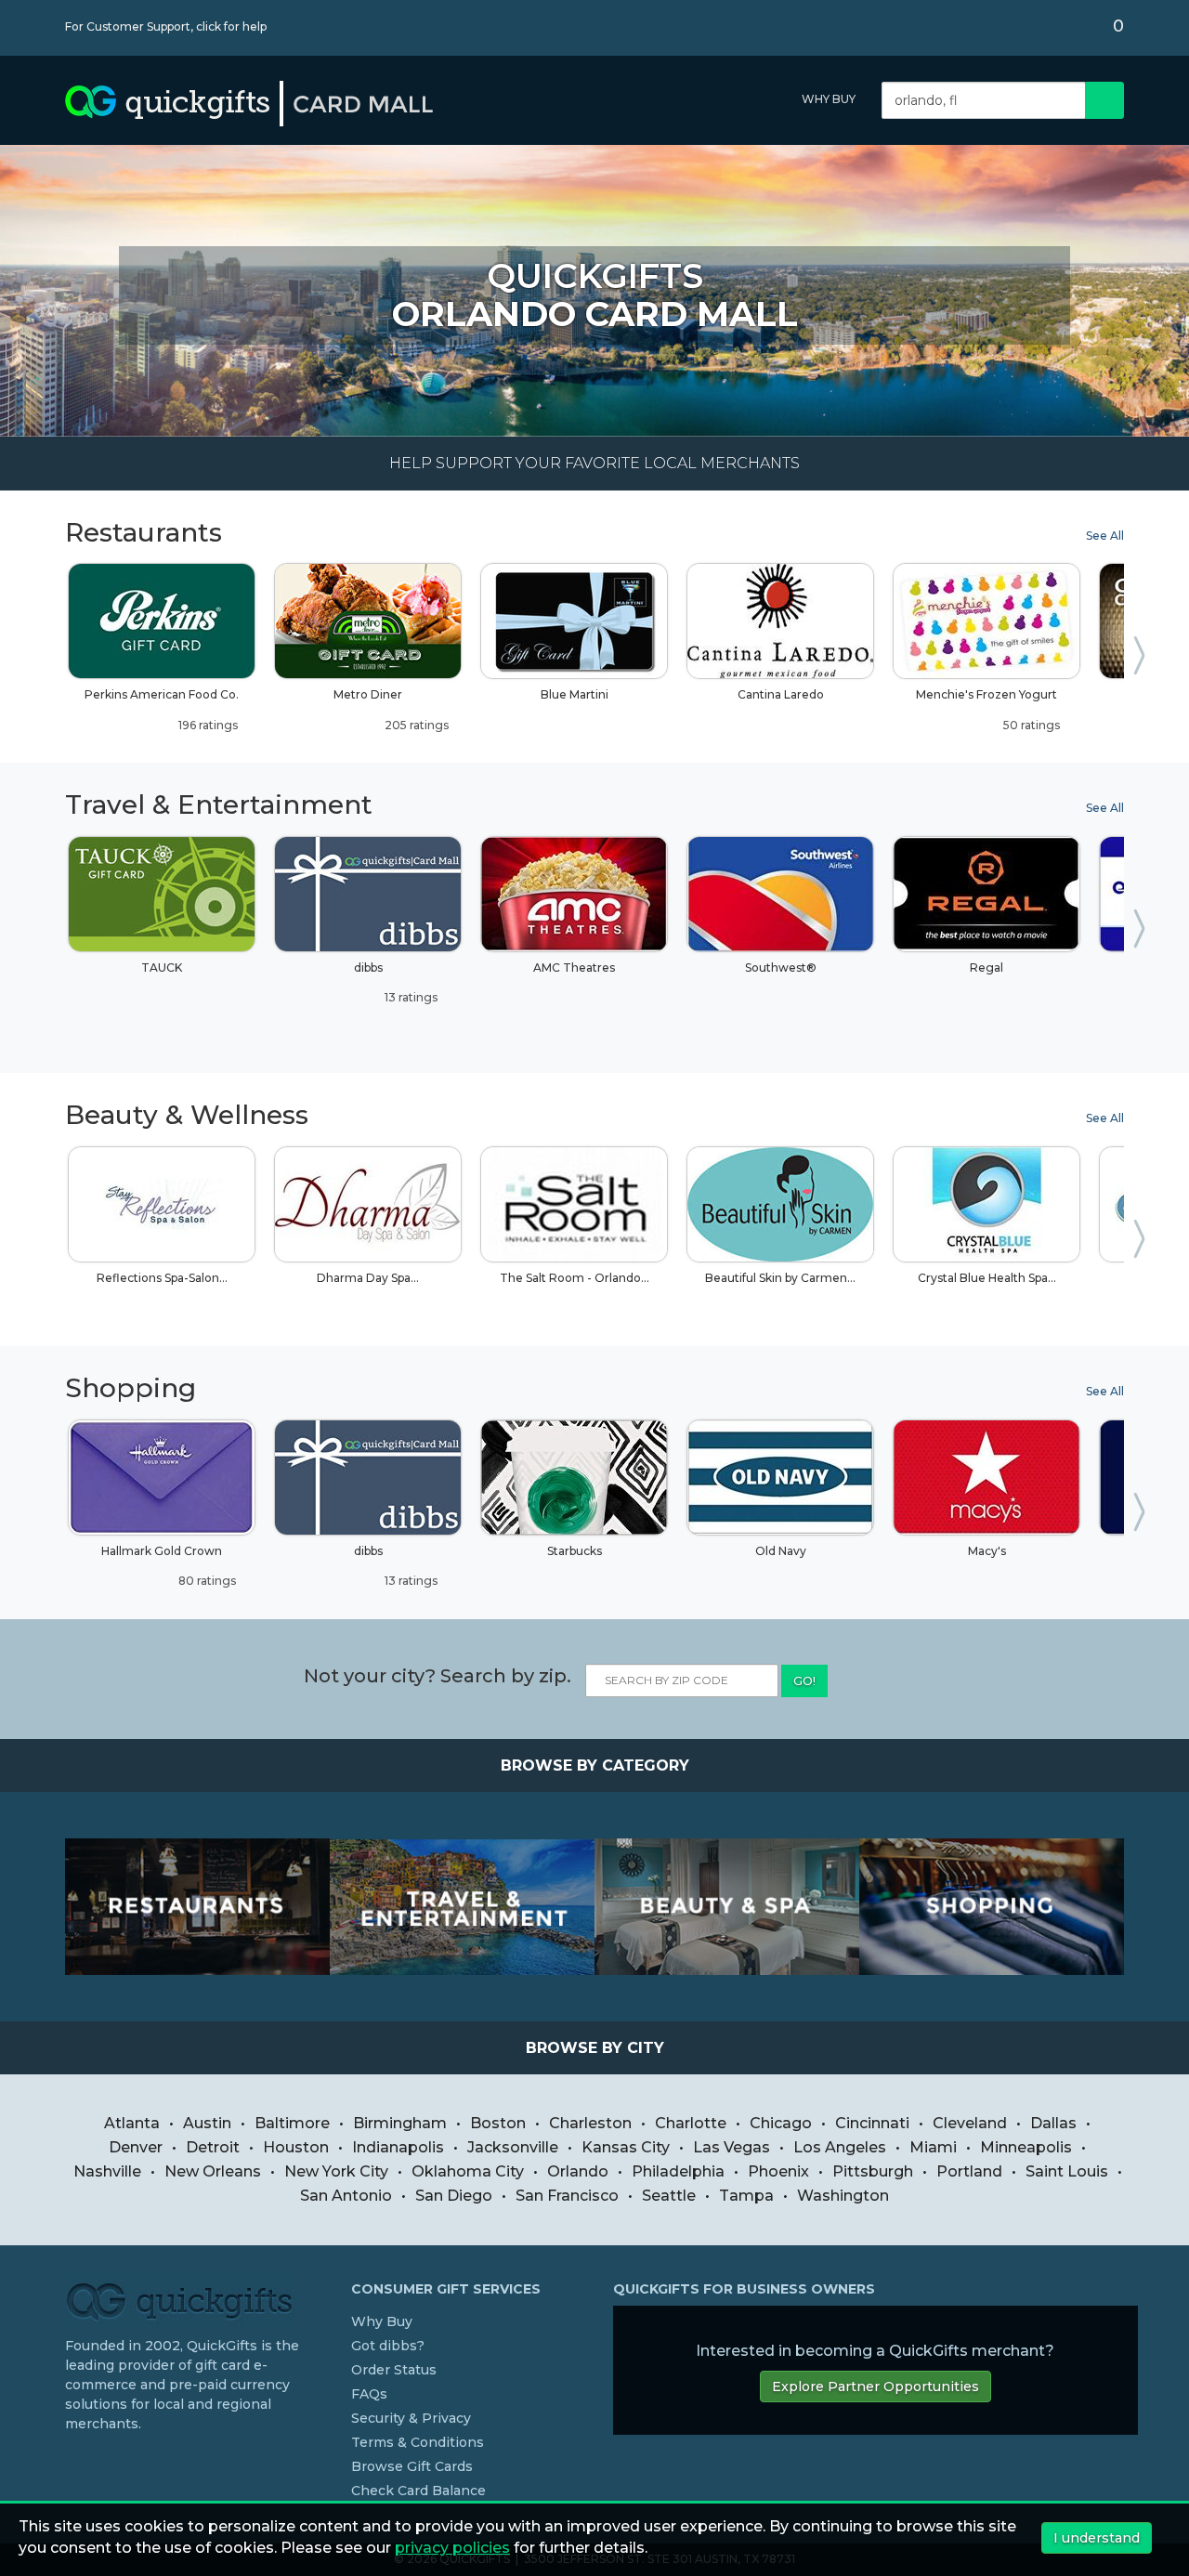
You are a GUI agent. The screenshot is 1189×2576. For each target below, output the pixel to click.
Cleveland (970, 2123)
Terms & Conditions (418, 2442)
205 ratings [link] (415, 725)
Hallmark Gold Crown (169, 1566)
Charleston (590, 2123)
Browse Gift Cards (412, 2466)
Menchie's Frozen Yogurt (988, 709)
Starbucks (575, 1551)
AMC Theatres (574, 968)
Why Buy (829, 99)
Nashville (107, 2171)
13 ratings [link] (410, 997)
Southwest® (781, 968)
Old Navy (781, 1551)
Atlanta (132, 2123)
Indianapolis (398, 2147)
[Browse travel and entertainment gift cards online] (462, 1906)
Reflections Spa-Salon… (162, 1278)
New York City (336, 2171)
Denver (136, 2147)
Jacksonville (513, 2147)
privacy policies (452, 2548)
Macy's (987, 1551)
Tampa (746, 2196)
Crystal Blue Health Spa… (987, 1278)
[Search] (1104, 100)
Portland (969, 2171)
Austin (207, 2123)
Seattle (669, 2196)
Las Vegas (732, 2147)
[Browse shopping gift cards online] (992, 1906)
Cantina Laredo (781, 694)
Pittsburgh (873, 2171)
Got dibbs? (388, 2346)
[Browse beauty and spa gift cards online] (727, 1906)
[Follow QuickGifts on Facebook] (72, 2462)
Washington (843, 2196)
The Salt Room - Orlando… (575, 1278)
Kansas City (626, 2147)
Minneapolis (1026, 2147)
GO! (804, 1681)
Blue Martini (575, 694)
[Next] (1143, 660)
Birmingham (400, 2123)
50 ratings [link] (1030, 725)
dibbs (396, 982)
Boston (498, 2123)
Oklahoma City (468, 2171)
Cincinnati (872, 2123)
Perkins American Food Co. (162, 709)
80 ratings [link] (206, 1581)
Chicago (781, 2123)
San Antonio (346, 2196)
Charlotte (691, 2123)
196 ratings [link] (207, 725)
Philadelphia (678, 2171)
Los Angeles (840, 2147)
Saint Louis (1067, 2171)
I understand (1097, 2538)
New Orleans (213, 2171)
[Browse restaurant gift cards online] (197, 1906)
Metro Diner (391, 709)
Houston (296, 2147)
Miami (933, 2147)
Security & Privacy (411, 2418)
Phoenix (778, 2171)
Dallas (1053, 2123)
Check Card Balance (418, 2491)
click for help (231, 26)
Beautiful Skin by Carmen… (780, 1278)
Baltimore (292, 2123)
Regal (986, 968)
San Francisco (567, 2196)
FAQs (369, 2394)
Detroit (213, 2147)
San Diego (454, 2196)
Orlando (578, 2171)
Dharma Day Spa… (368, 1278)
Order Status (394, 2370)
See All (1105, 536)
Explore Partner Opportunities (875, 2386)
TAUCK (162, 968)
